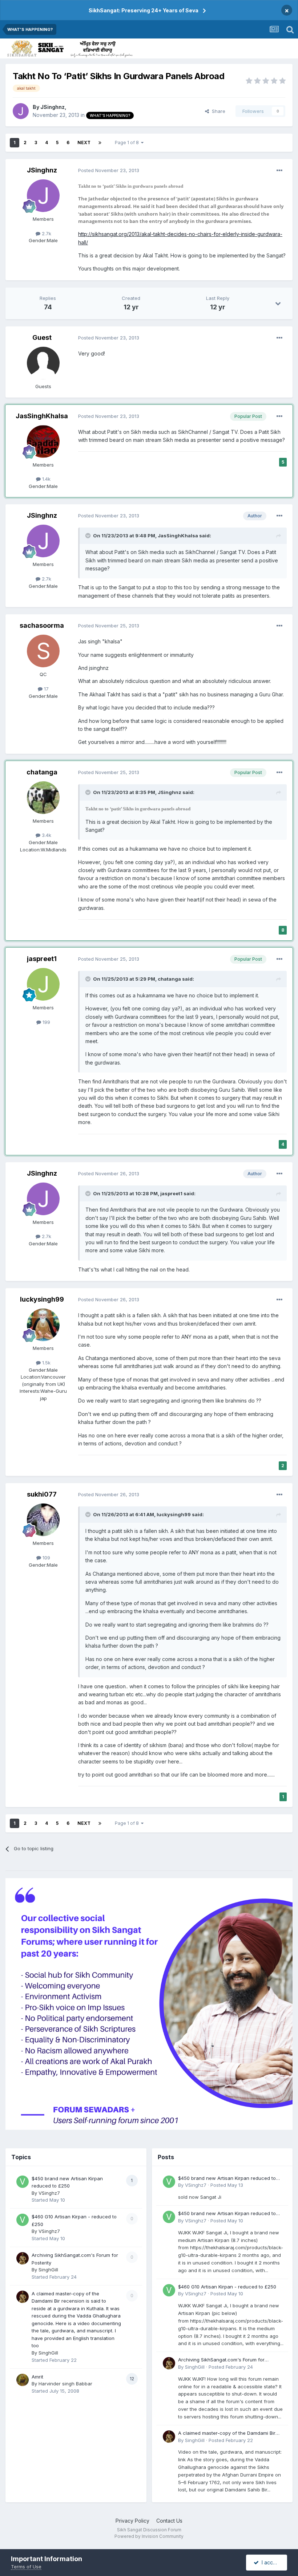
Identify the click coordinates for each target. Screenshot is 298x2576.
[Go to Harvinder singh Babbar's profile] (23, 2380)
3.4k (46, 835)
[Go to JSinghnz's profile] (21, 111)
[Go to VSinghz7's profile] (23, 2182)
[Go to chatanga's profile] (43, 798)
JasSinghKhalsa (42, 416)
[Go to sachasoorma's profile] (43, 651)
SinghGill (48, 2270)
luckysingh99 (42, 1299)
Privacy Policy (132, 2521)
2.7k (46, 233)
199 (46, 1022)
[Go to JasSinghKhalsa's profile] (43, 441)
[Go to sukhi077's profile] (43, 1520)
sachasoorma (42, 625)
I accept (270, 2562)
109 (46, 1558)
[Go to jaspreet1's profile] (43, 984)
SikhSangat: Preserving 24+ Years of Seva (144, 10)
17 (46, 689)
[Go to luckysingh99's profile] (43, 1325)
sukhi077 (42, 1494)
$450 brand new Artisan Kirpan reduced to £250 (227, 2179)
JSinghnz (53, 107)
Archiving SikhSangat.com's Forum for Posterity (221, 2360)
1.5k (46, 1363)
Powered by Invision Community (149, 2536)
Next (84, 143)
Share (217, 111)
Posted (109, 170)
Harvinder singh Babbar (65, 2384)
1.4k (46, 479)
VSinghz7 (49, 2193)
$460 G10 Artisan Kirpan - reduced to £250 (227, 2287)
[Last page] (100, 143)
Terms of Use (26, 2567)
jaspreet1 (42, 959)
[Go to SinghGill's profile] (23, 2258)
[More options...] (279, 171)
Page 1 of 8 (128, 143)
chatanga (42, 772)
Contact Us (169, 2521)
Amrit (37, 2377)
